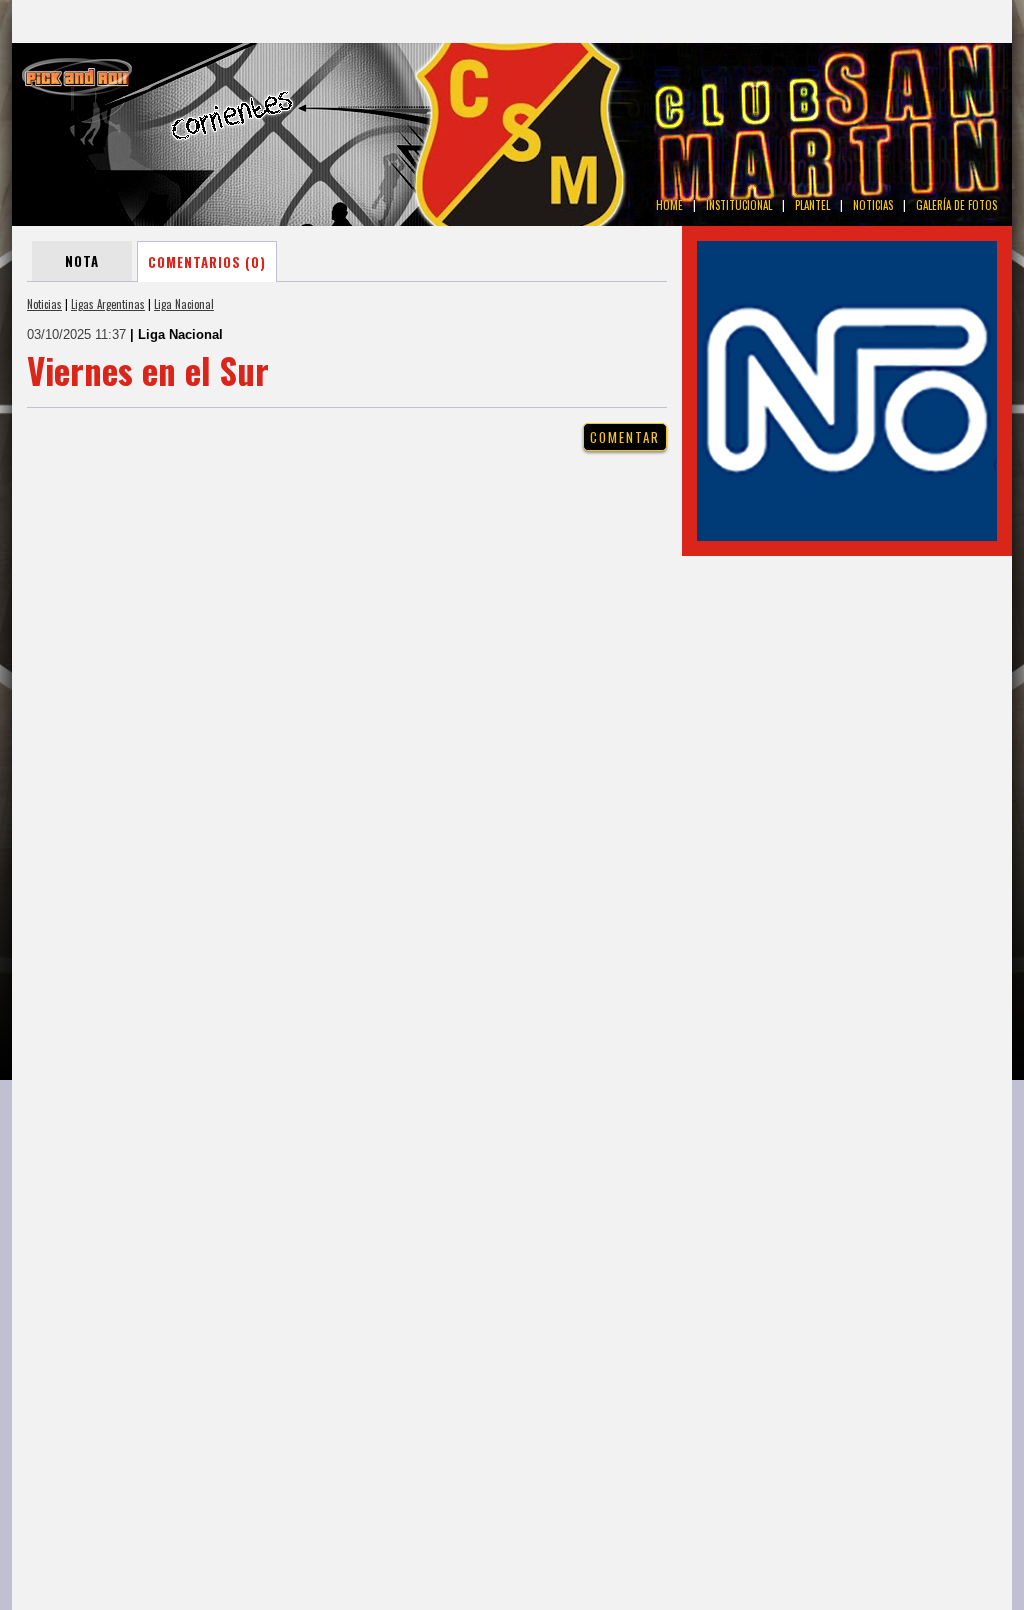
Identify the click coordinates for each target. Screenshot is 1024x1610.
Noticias (44, 304)
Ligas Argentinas (108, 304)
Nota (82, 261)
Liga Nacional (184, 304)
